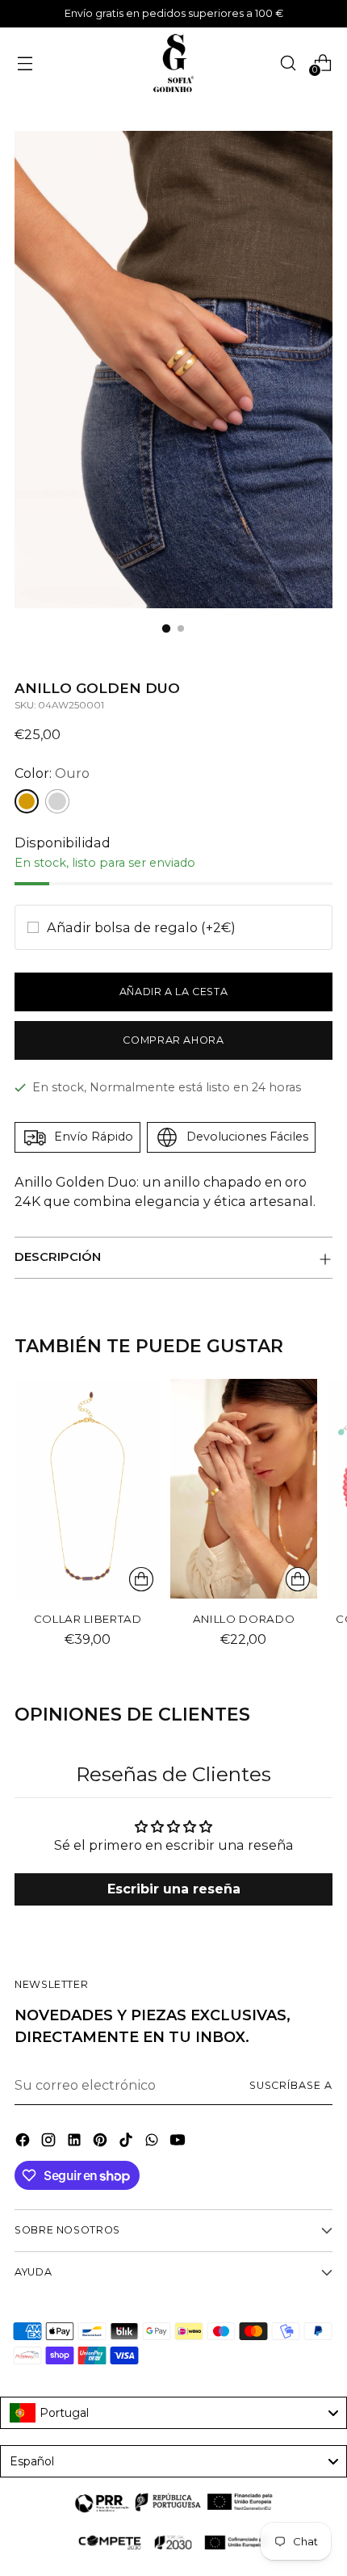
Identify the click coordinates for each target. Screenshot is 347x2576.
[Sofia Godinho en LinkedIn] (76, 2142)
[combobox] (173, 2413)
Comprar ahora (173, 1040)
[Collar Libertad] (88, 1489)
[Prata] (57, 801)
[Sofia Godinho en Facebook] (24, 2142)
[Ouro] (27, 801)
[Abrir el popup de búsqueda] (288, 63)
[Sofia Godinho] (173, 63)
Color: (52, 773)
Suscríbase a (291, 2085)
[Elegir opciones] (141, 1579)
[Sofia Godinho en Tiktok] (128, 2142)
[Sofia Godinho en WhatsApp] (153, 2142)
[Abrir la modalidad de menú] (25, 63)
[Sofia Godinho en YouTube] (179, 2142)
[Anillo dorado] (243, 1489)
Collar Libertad (88, 1619)
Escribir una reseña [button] (174, 1890)
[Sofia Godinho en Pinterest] (102, 2142)
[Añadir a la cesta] (298, 1579)
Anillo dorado (244, 1619)
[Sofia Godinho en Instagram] (50, 2142)
